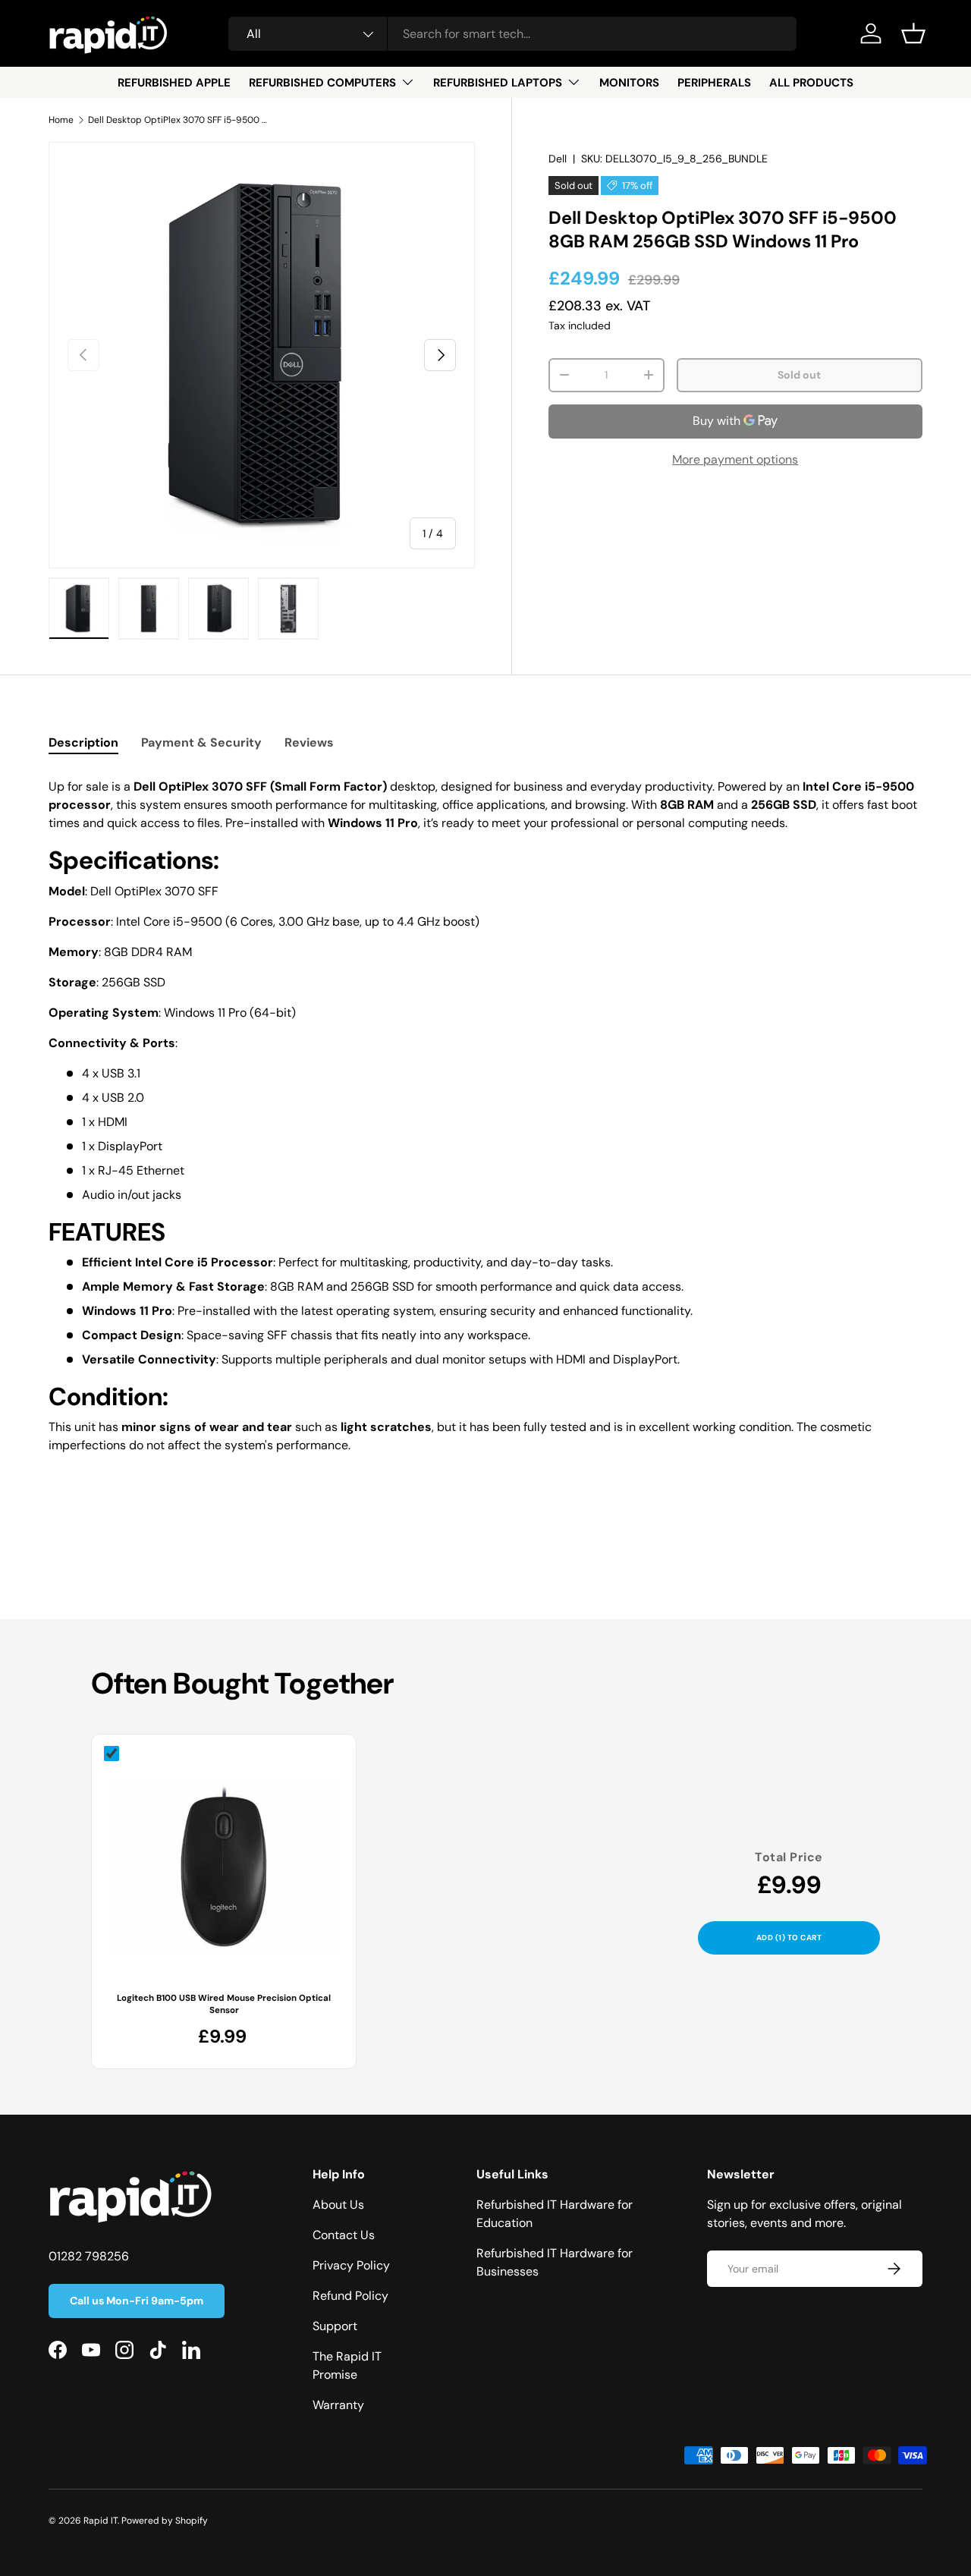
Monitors (629, 83)
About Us (338, 2205)
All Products (811, 83)
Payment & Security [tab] (201, 742)
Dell (558, 159)
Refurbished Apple (174, 83)
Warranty (338, 2405)
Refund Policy (350, 2296)
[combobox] (512, 34)
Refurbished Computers (322, 83)
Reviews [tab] (309, 742)
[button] (913, 33)
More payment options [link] (735, 459)
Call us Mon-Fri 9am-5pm (137, 2301)
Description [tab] (83, 742)
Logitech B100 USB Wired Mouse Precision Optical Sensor (224, 2004)
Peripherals (714, 83)
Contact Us (344, 2235)
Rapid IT (101, 2521)
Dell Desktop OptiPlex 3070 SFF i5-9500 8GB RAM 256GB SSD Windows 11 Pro (179, 120)
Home (61, 120)
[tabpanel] (485, 1122)
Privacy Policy (351, 2265)
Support (335, 2326)
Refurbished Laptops (498, 83)
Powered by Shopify (165, 2521)
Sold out (799, 375)
